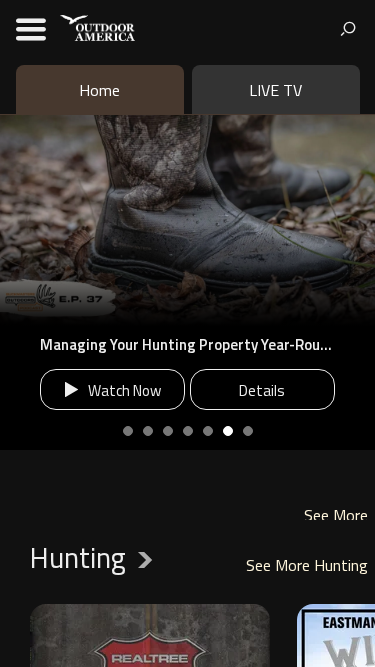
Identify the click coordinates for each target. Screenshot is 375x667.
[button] (13, 283)
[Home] (97, 27)
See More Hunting (307, 565)
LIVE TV (275, 90)
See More (336, 515)
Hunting (97, 557)
